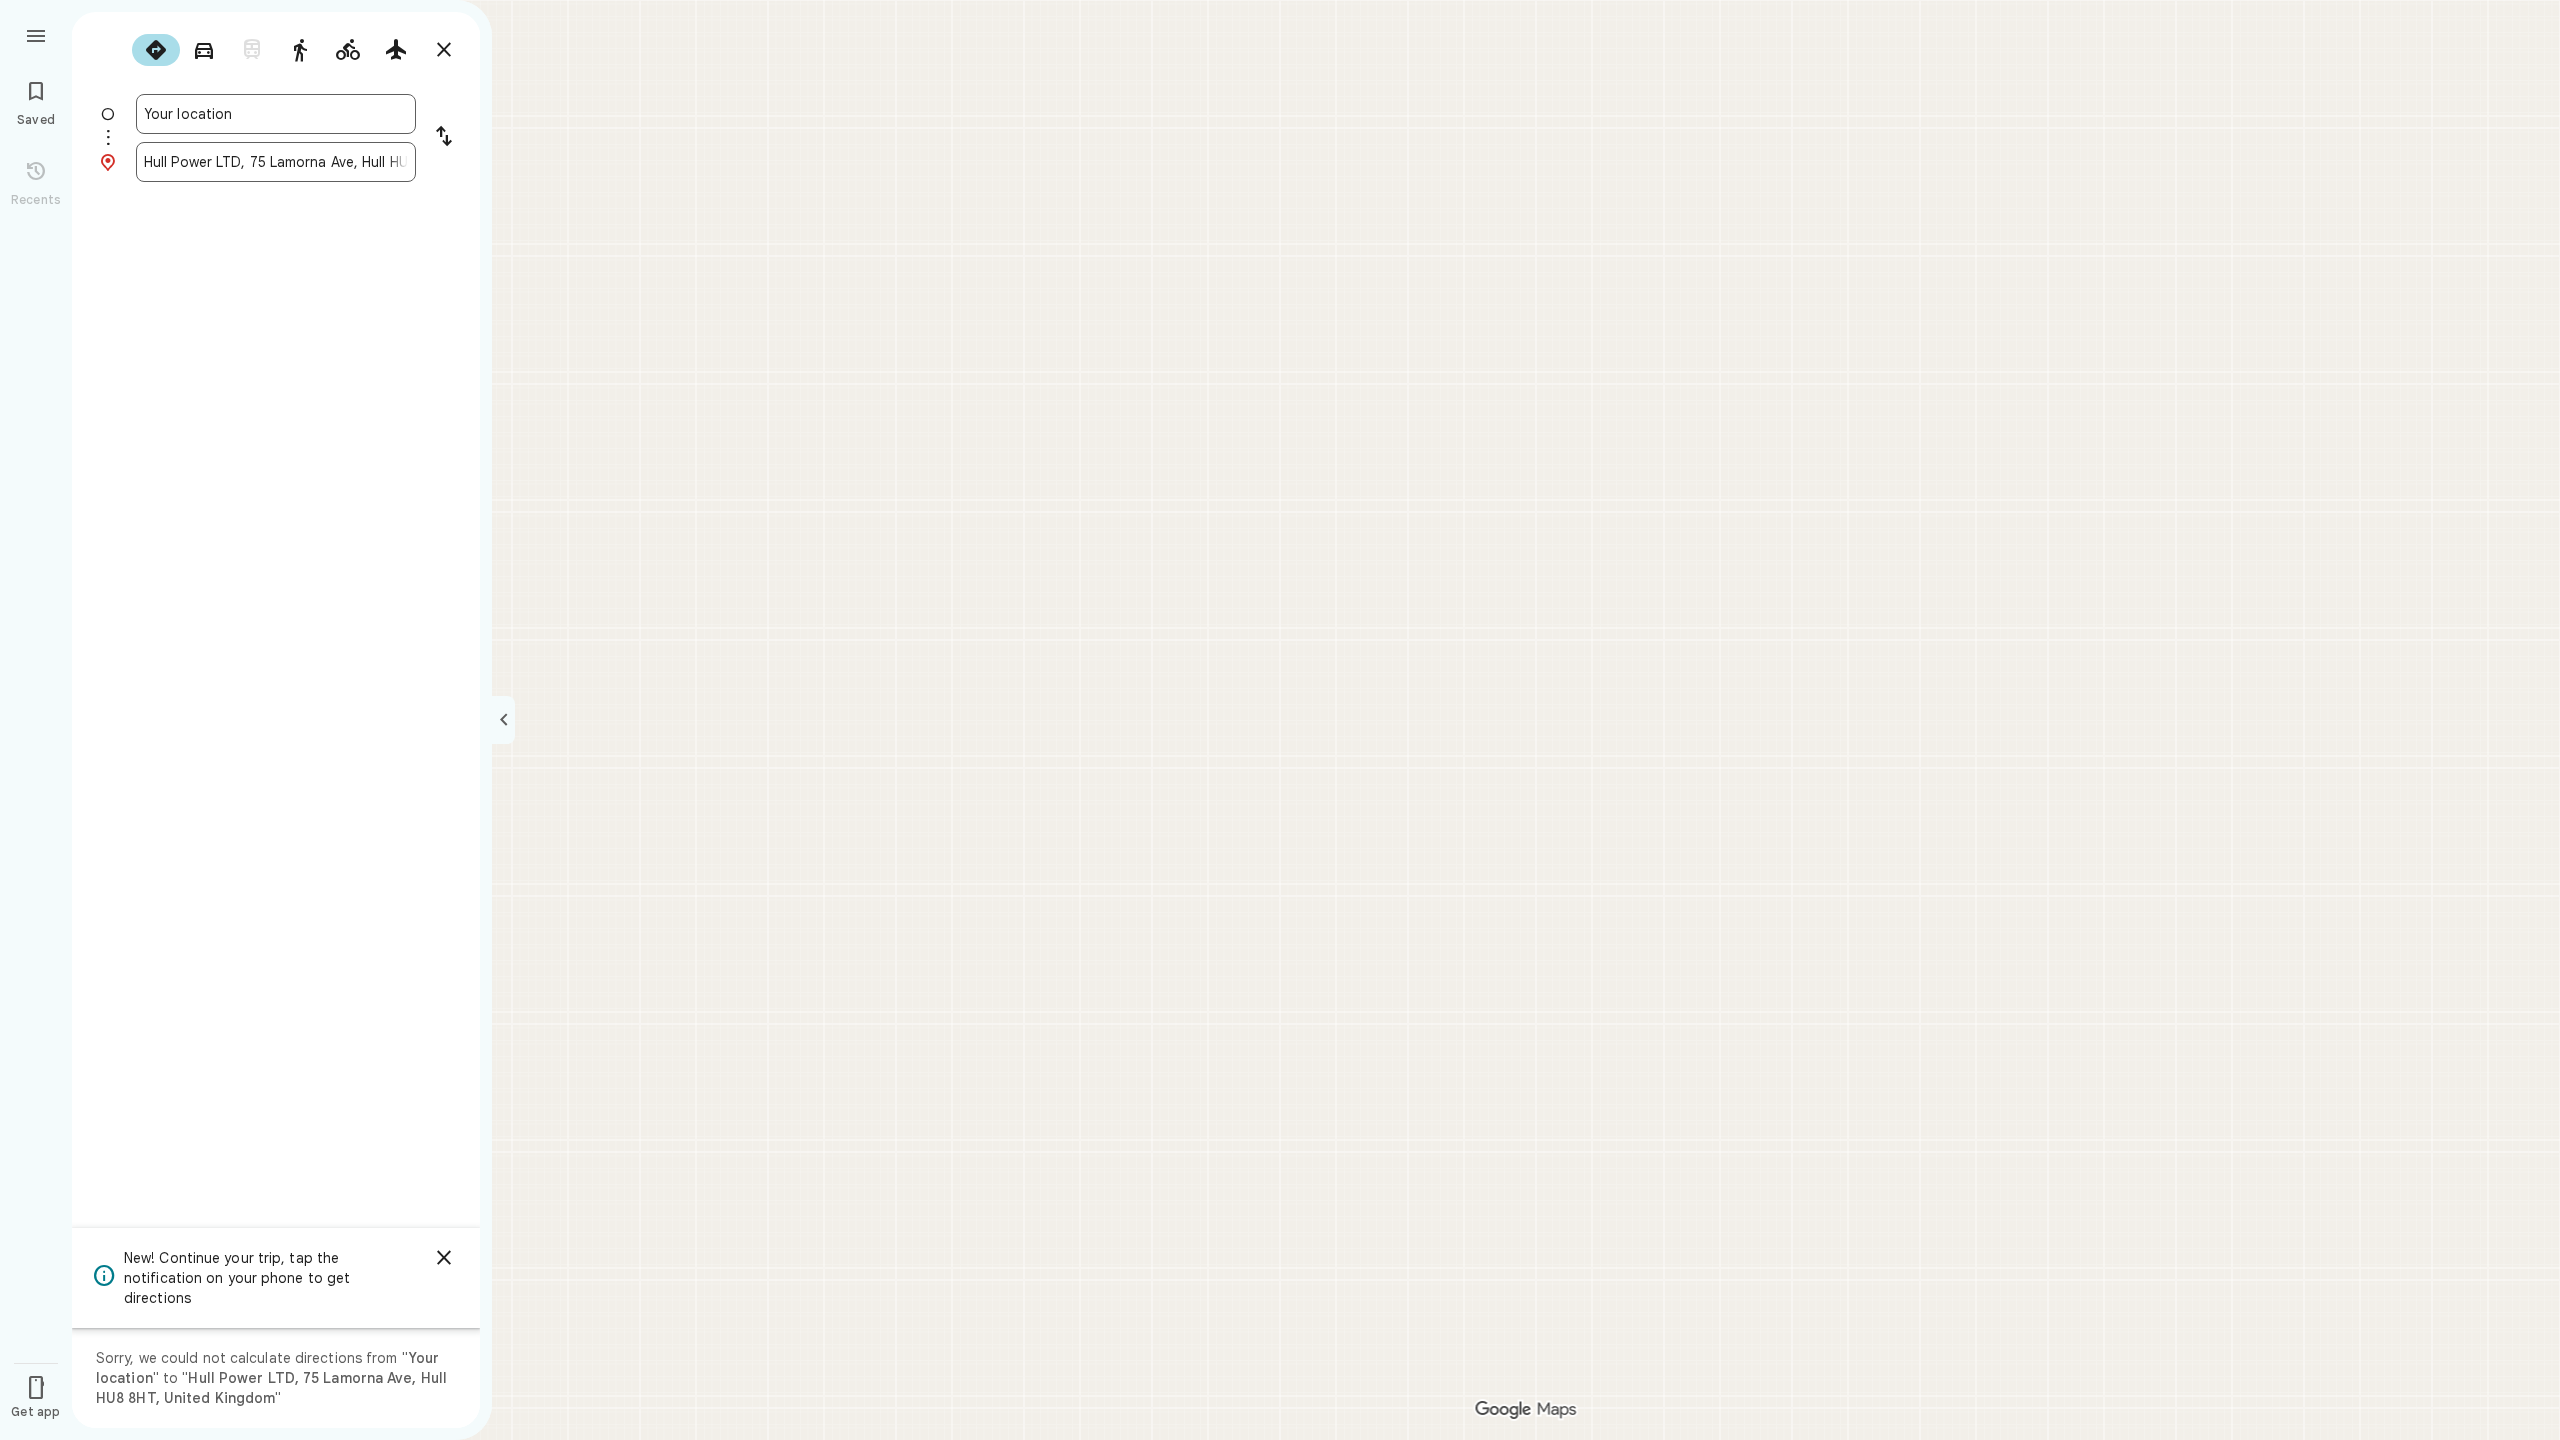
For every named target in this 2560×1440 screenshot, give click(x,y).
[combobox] (276, 114)
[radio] (156, 50)
